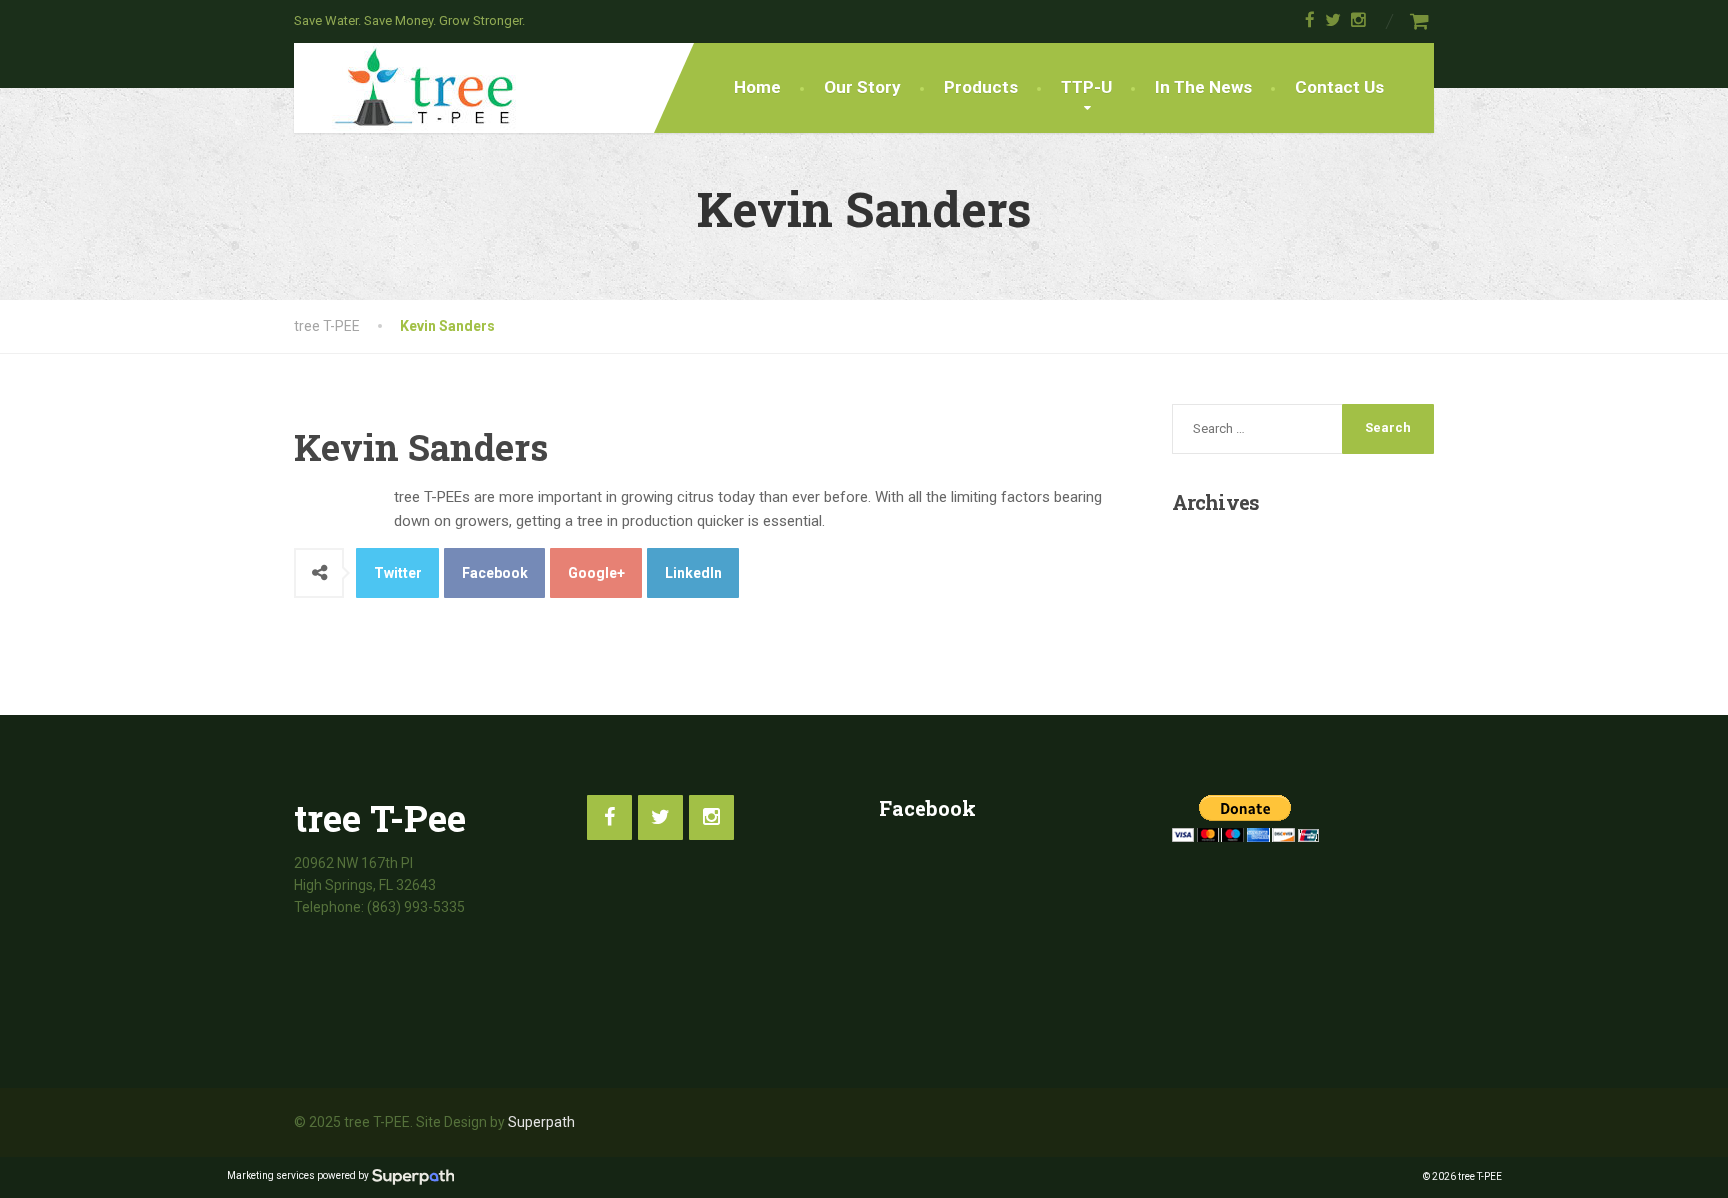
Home (757, 87)
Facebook (495, 573)
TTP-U (1086, 87)
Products (981, 87)
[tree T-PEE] (409, 87)
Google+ (596, 573)
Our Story (862, 87)
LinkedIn (693, 573)
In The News (1203, 87)
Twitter (398, 573)
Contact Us (1339, 87)
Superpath (541, 1122)
